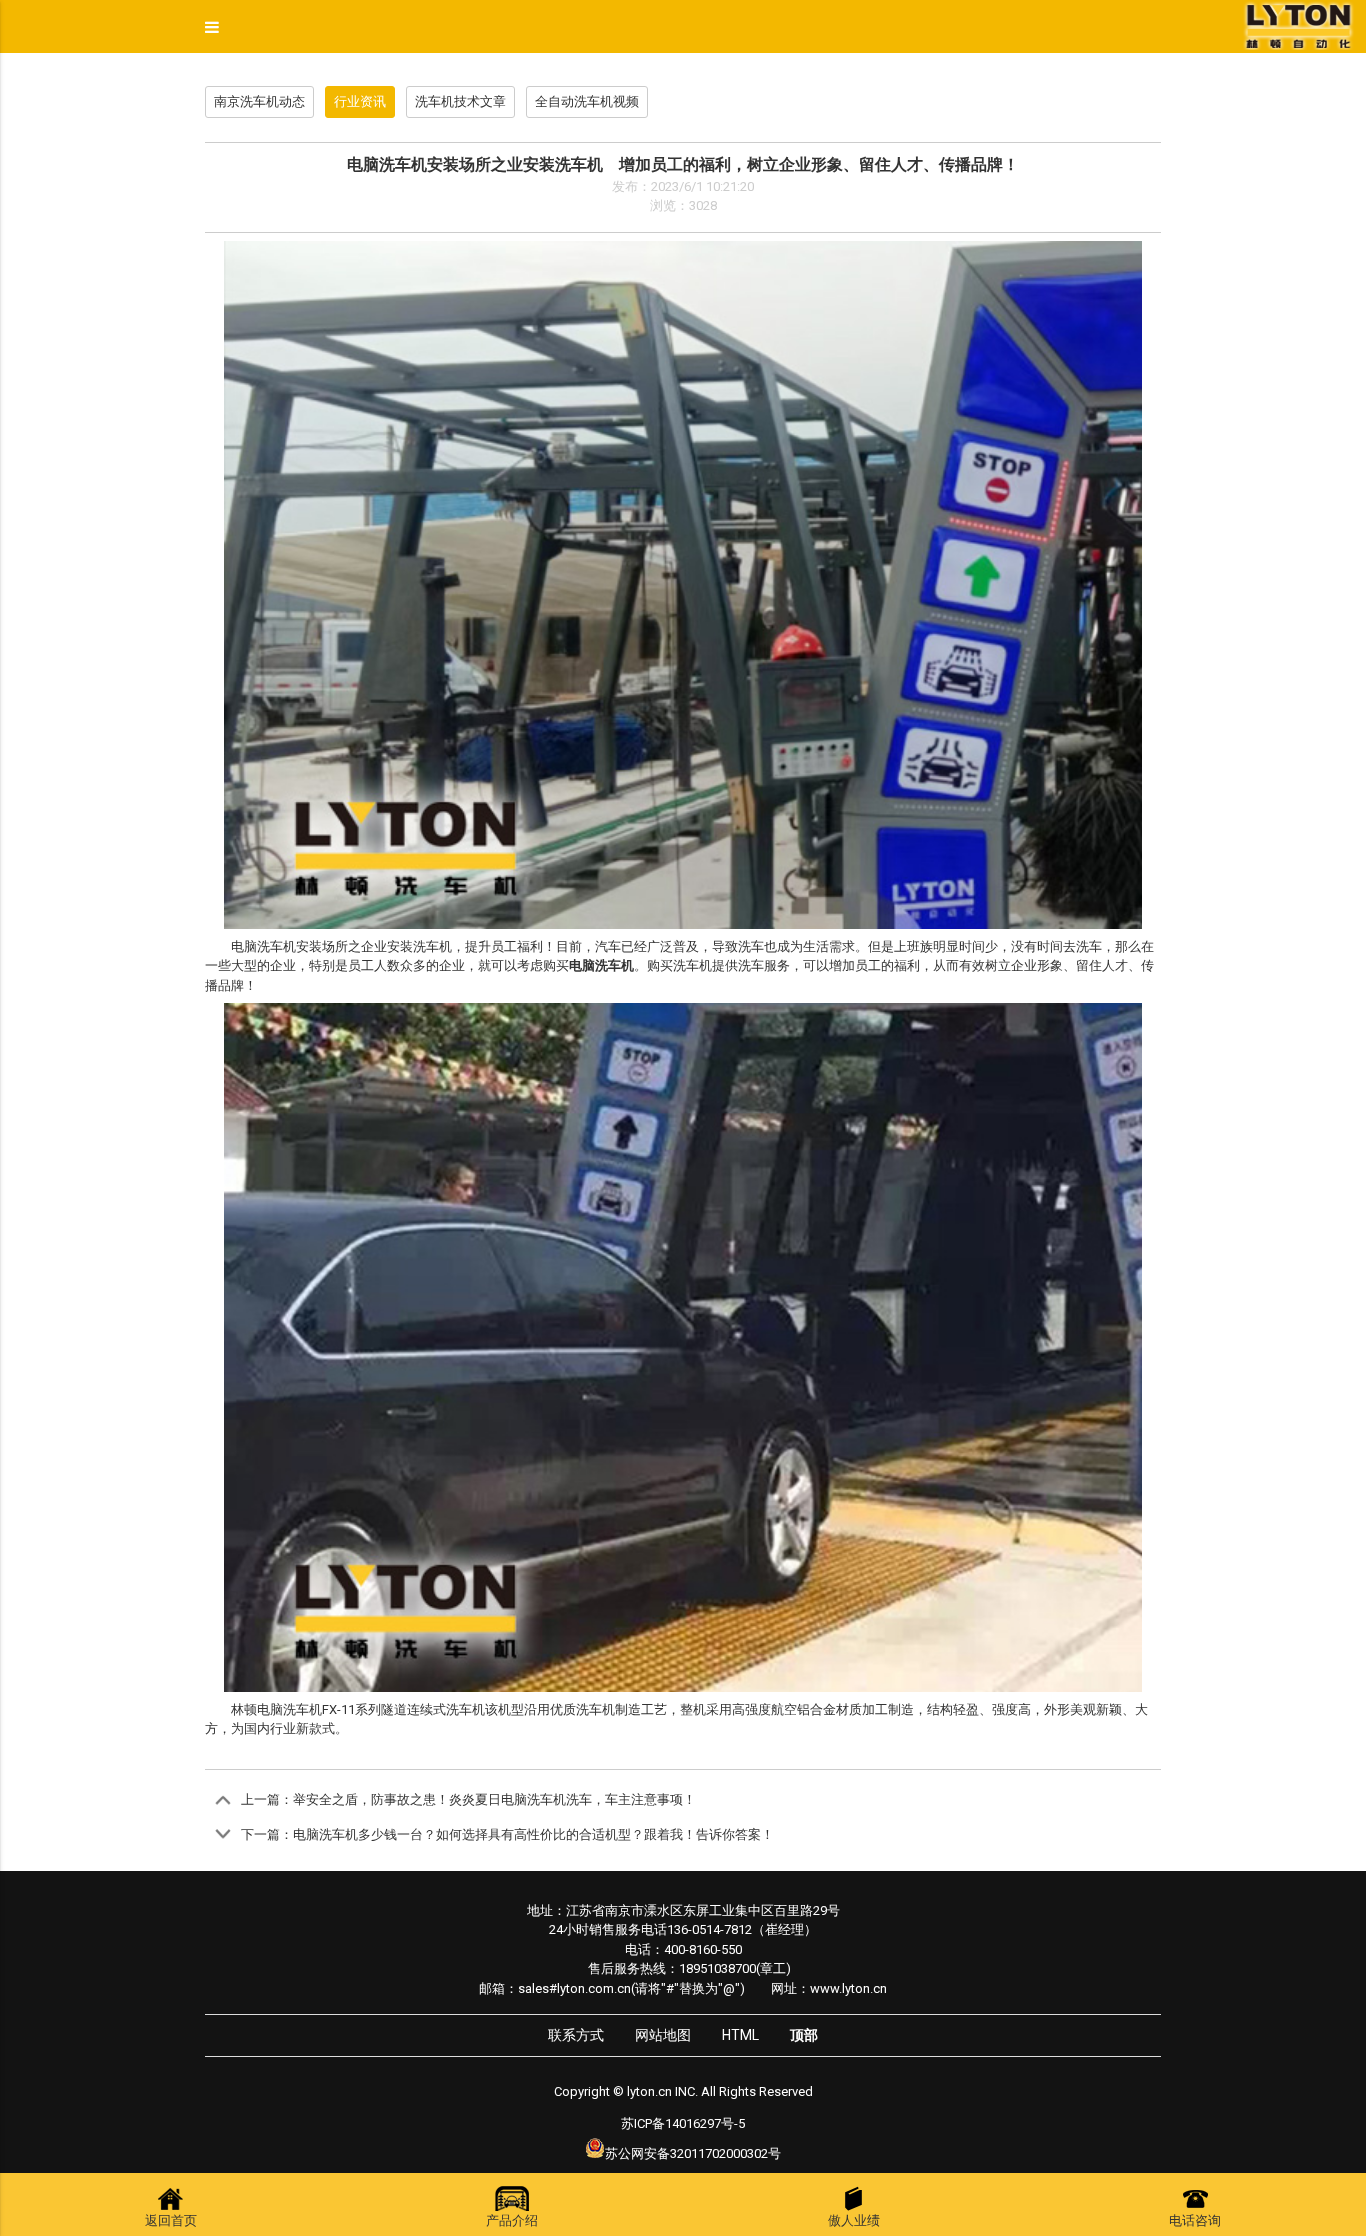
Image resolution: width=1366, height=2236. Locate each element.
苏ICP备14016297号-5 (683, 2123)
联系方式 (576, 2035)
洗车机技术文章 (460, 101)
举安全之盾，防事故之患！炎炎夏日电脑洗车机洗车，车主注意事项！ (494, 1799)
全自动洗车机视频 (587, 101)
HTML (740, 2035)
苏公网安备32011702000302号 (693, 2153)
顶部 (804, 2035)
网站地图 (663, 2035)
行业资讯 (360, 101)
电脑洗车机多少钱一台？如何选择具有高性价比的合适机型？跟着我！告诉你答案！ (533, 1834)
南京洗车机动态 (259, 101)
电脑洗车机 (289, 1709)
